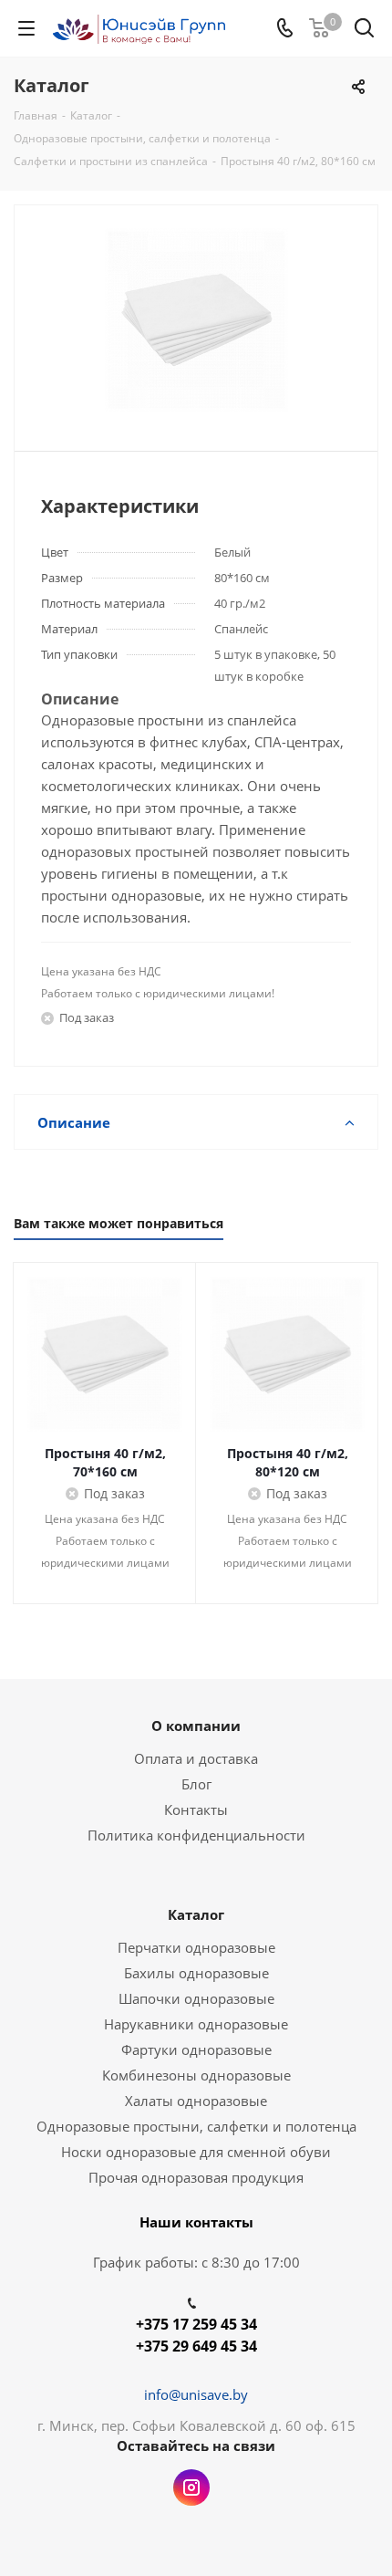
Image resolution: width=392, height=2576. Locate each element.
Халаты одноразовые (196, 2101)
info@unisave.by (196, 2394)
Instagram (191, 2487)
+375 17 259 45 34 (196, 2324)
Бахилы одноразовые (196, 1973)
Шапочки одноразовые (196, 1998)
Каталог (196, 1914)
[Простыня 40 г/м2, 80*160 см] (196, 320)
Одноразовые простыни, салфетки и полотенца (196, 2126)
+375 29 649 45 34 (196, 2346)
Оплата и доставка (196, 1758)
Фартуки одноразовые (196, 2049)
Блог (196, 1784)
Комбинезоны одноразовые (196, 2075)
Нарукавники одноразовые (196, 2024)
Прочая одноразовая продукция (196, 2177)
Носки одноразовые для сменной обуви (196, 2152)
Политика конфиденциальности (196, 1835)
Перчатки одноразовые (196, 1947)
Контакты (196, 1809)
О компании (196, 1726)
